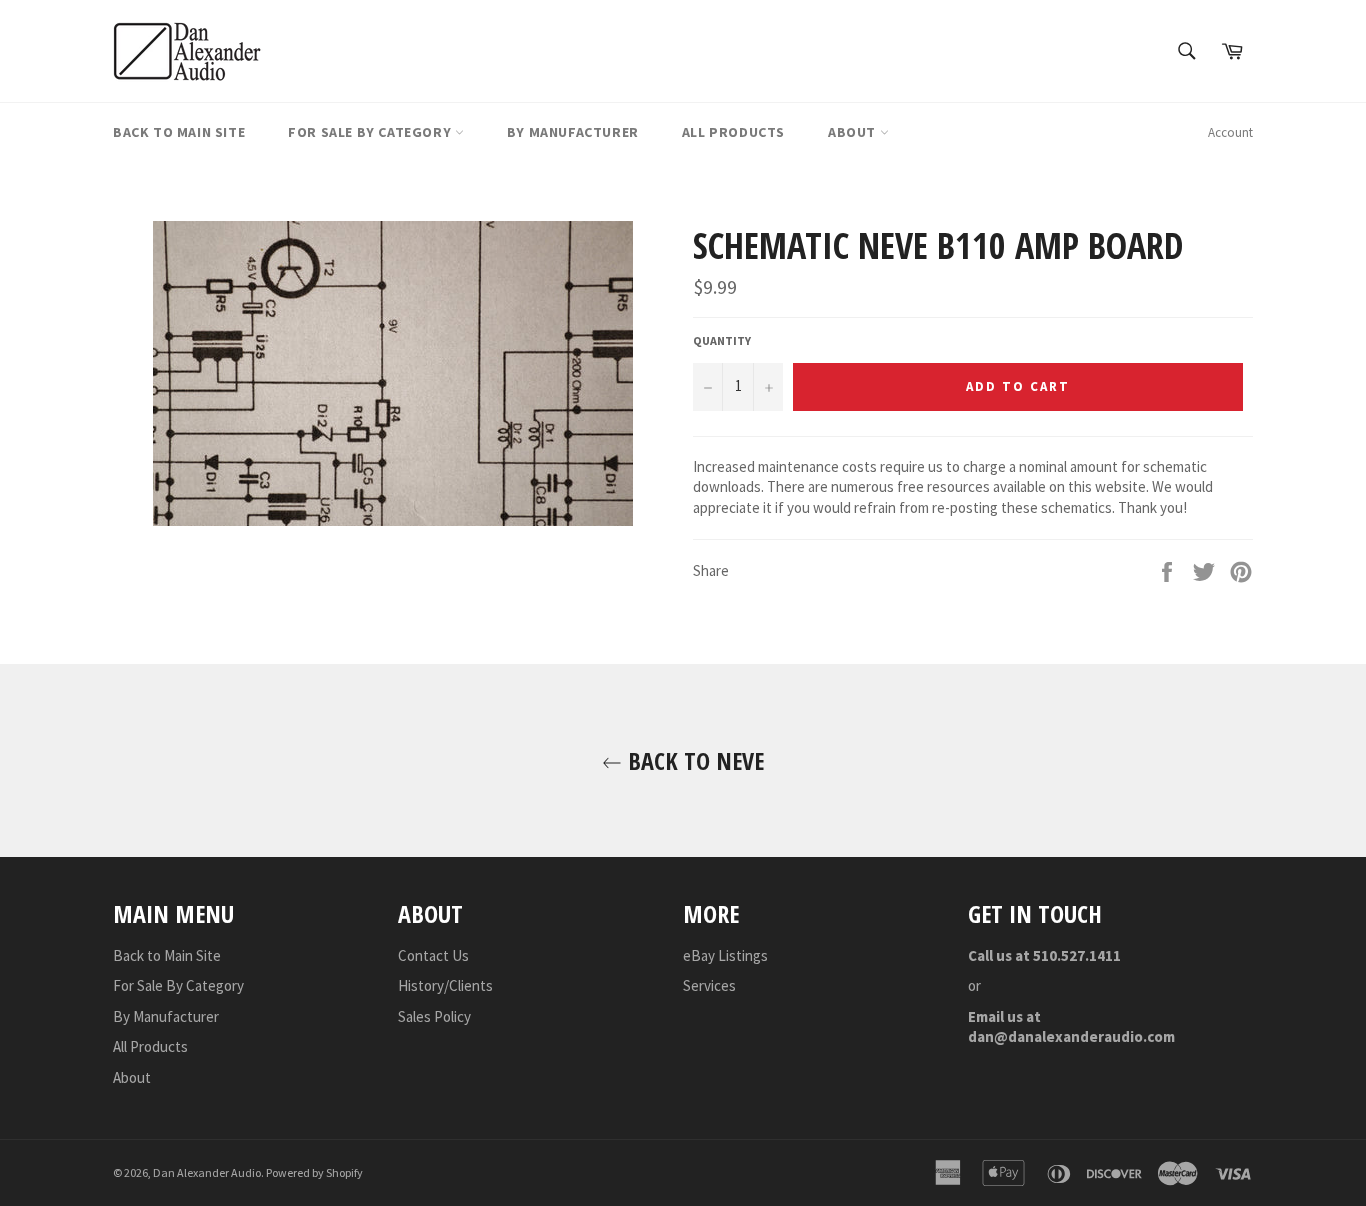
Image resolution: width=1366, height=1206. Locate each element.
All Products (733, 132)
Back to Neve (693, 760)
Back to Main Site (179, 132)
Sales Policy (434, 1016)
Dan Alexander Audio (207, 1172)
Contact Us (433, 955)
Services (709, 985)
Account (1230, 132)
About (854, 132)
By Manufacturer (573, 132)
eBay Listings (725, 955)
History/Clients (445, 985)
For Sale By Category (371, 132)
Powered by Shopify (314, 1172)
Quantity (722, 340)
